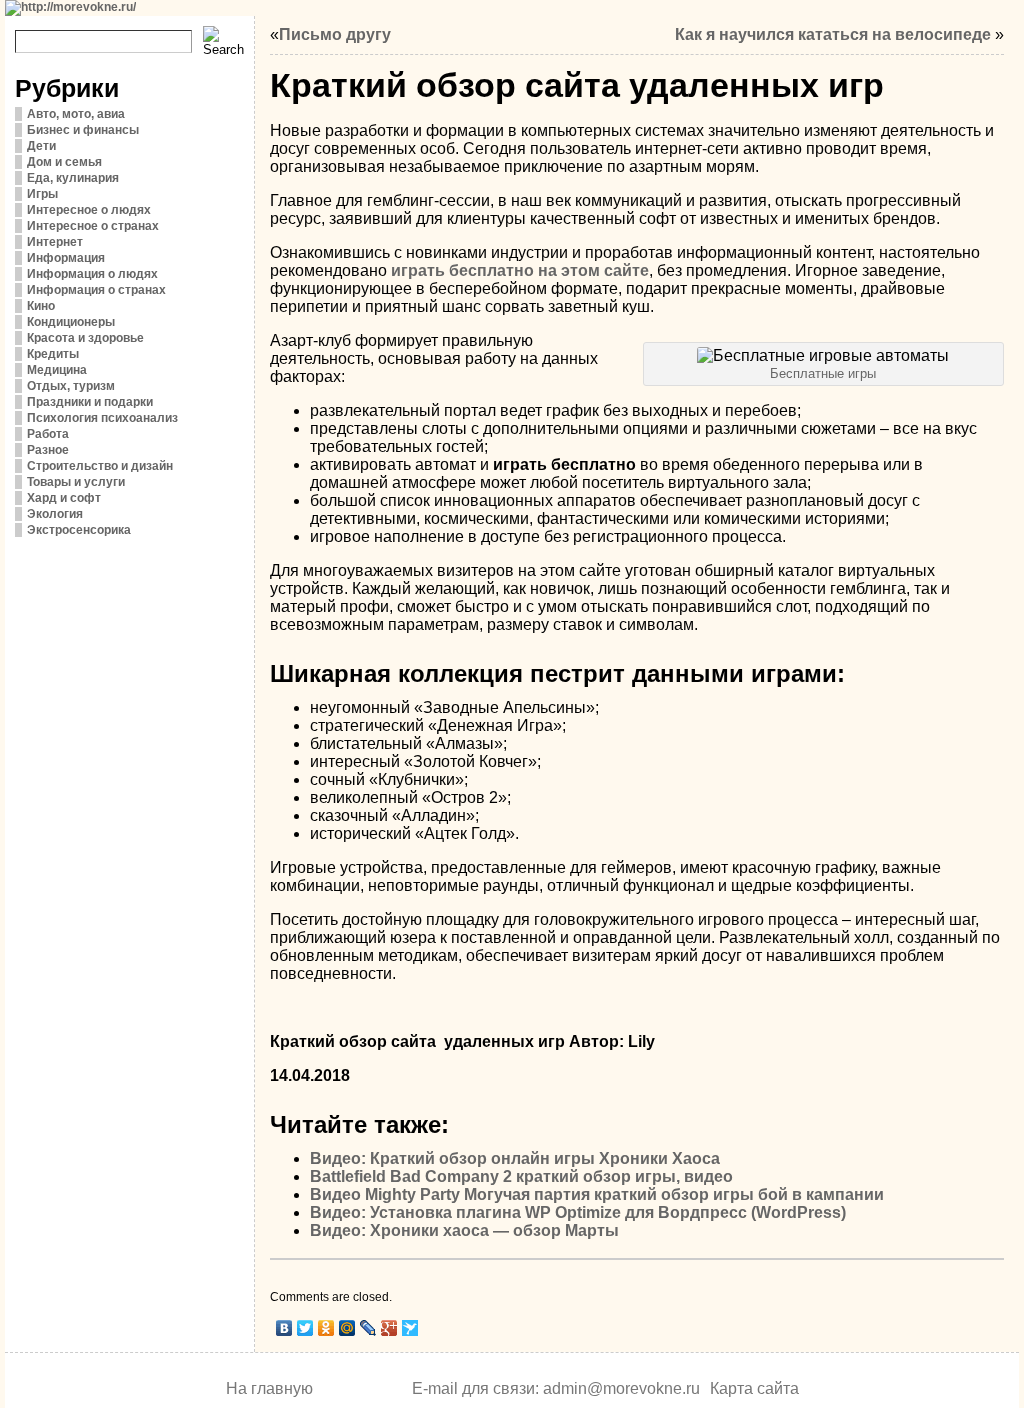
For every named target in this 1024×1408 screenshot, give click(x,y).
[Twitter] (305, 1328)
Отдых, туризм (71, 386)
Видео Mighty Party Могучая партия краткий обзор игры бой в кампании (597, 1194)
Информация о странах (96, 290)
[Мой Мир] (347, 1328)
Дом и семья (64, 162)
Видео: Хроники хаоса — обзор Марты (464, 1230)
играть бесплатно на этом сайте (520, 270)
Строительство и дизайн (100, 466)
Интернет (55, 242)
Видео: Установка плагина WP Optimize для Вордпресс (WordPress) (578, 1212)
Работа (48, 434)
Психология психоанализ (102, 418)
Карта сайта (754, 1388)
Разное (48, 450)
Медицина (57, 370)
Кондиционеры (71, 322)
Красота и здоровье (85, 338)
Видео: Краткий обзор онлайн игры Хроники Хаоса (515, 1158)
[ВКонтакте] (284, 1328)
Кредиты (53, 354)
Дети (41, 146)
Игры (42, 194)
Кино (41, 306)
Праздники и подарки (90, 402)
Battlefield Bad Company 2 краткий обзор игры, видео (521, 1176)
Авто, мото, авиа (76, 114)
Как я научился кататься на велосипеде (833, 34)
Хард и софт (64, 498)
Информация (66, 258)
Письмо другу (335, 34)
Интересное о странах (93, 226)
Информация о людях (92, 274)
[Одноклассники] (326, 1328)
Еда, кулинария (73, 178)
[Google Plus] (389, 1328)
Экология (55, 514)
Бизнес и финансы (83, 130)
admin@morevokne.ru (621, 1388)
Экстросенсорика (79, 530)
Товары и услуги (76, 482)
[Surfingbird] (410, 1328)
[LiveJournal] (368, 1328)
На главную (269, 1388)
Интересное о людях (89, 210)
